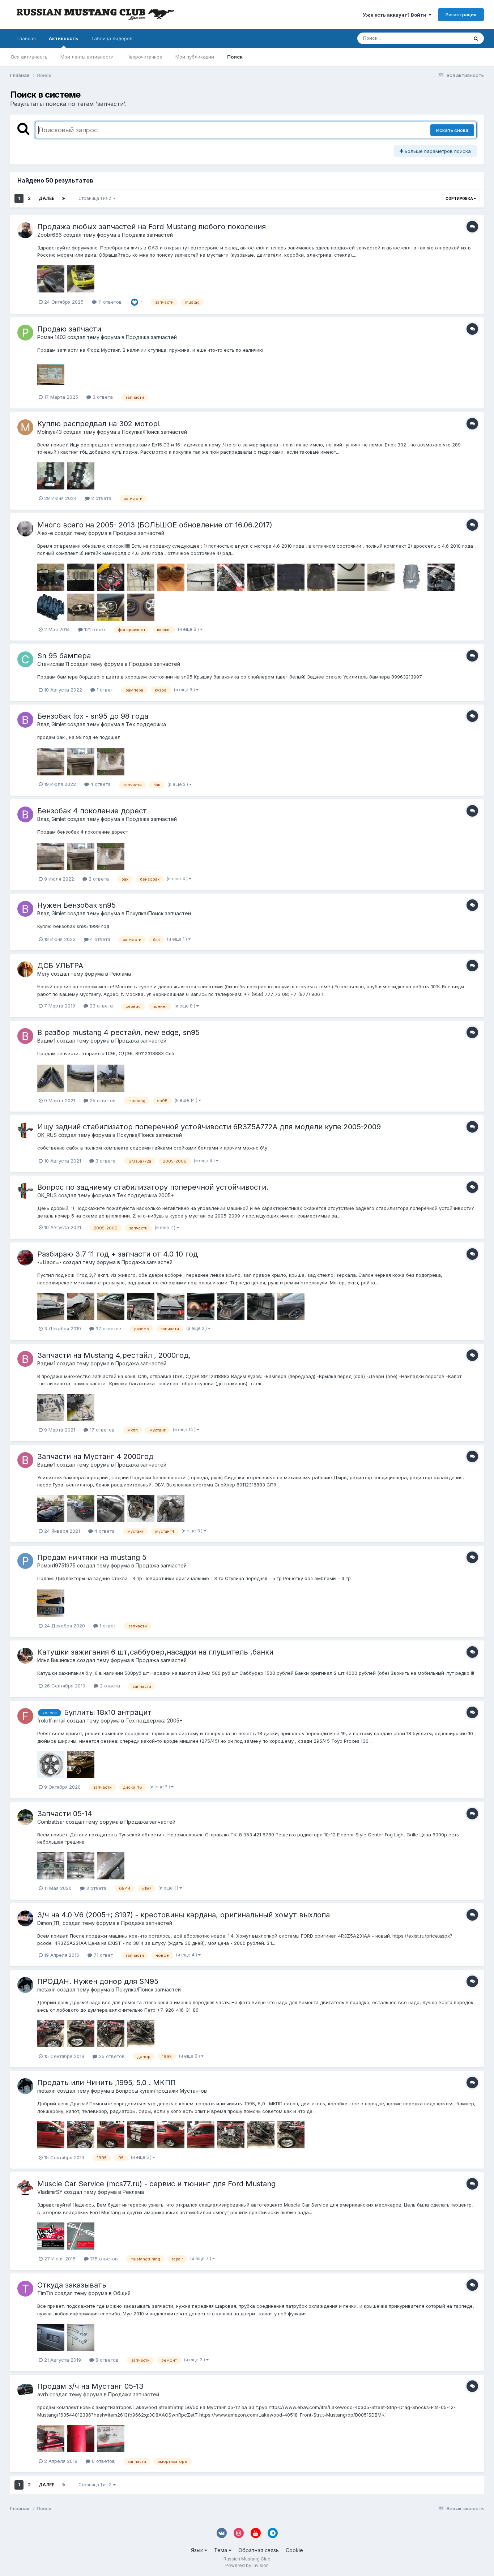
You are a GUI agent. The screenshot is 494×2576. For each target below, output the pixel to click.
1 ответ (104, 690)
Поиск (235, 57)
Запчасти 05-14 (65, 1814)
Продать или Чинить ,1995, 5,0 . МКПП (107, 2083)
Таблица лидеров (112, 38)
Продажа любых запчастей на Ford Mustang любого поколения (152, 227)
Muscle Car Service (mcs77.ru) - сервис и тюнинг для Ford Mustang (156, 2184)
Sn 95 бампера (64, 656)
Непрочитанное (144, 57)
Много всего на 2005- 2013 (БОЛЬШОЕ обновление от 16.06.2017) (155, 525)
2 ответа (101, 498)
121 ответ (94, 629)
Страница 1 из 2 (96, 198)
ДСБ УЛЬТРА (60, 966)
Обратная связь (259, 2550)
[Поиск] (476, 38)
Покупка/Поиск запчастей (154, 432)
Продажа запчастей (147, 235)
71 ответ (103, 1955)
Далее (46, 198)
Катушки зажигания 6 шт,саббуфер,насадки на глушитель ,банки (155, 1652)
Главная (26, 38)
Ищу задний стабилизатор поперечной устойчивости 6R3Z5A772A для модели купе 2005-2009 (209, 1127)
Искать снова (452, 130)
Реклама (120, 974)
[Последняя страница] (64, 198)
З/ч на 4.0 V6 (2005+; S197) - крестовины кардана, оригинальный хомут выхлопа (184, 1915)
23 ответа (101, 1006)
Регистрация (461, 14)
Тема (221, 2550)
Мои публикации (195, 57)
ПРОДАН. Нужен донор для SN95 (98, 1981)
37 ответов (108, 1328)
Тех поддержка (146, 724)
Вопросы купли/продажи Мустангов (161, 2091)
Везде (452, 38)
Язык (198, 2550)
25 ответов (102, 1100)
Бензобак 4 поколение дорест (92, 811)
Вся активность (29, 57)
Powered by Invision (247, 2565)
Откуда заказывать (72, 2285)
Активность (63, 38)
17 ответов (101, 1430)
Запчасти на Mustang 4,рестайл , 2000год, (114, 1355)
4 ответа (100, 784)
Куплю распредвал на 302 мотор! (99, 424)
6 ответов (103, 2461)
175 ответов (103, 2259)
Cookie (294, 2550)
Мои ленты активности (87, 57)
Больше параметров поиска (437, 151)
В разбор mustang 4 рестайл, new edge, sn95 (118, 1032)
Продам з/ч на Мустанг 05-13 (90, 2386)
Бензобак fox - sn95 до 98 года (93, 716)
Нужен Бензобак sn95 (76, 905)
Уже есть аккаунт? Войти (396, 15)
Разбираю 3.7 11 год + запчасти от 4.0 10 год (118, 1254)
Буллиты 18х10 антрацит (108, 1712)
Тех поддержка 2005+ (145, 1195)
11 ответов (109, 302)
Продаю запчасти (69, 329)
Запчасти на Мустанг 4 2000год (95, 1456)
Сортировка (460, 198)
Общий (122, 2293)
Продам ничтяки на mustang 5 (92, 1557)
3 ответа (102, 397)
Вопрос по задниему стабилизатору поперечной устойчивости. (153, 1187)
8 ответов (106, 2360)
